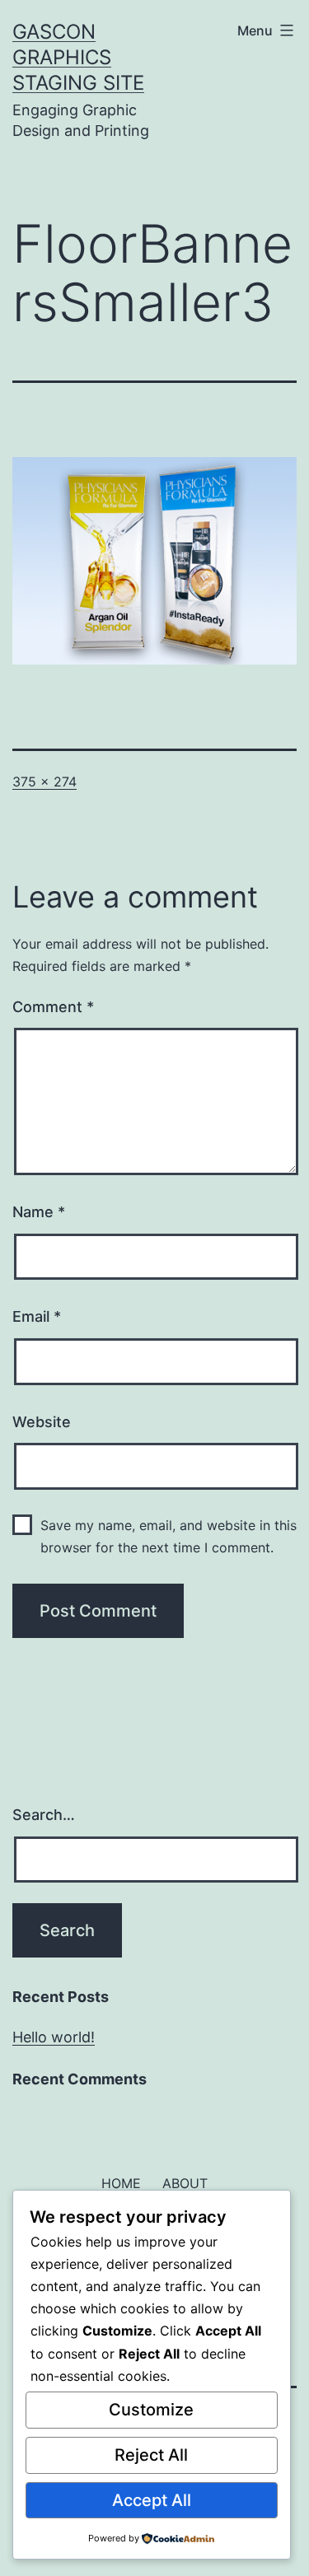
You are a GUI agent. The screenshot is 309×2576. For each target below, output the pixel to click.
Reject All (151, 2455)
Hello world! (54, 2037)
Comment (53, 1007)
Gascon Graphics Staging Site (78, 57)
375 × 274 (44, 782)
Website (42, 1422)
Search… (44, 1815)
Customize (151, 2410)
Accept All (152, 2500)
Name (39, 1212)
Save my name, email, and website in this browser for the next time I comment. (169, 1536)
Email (37, 1316)
